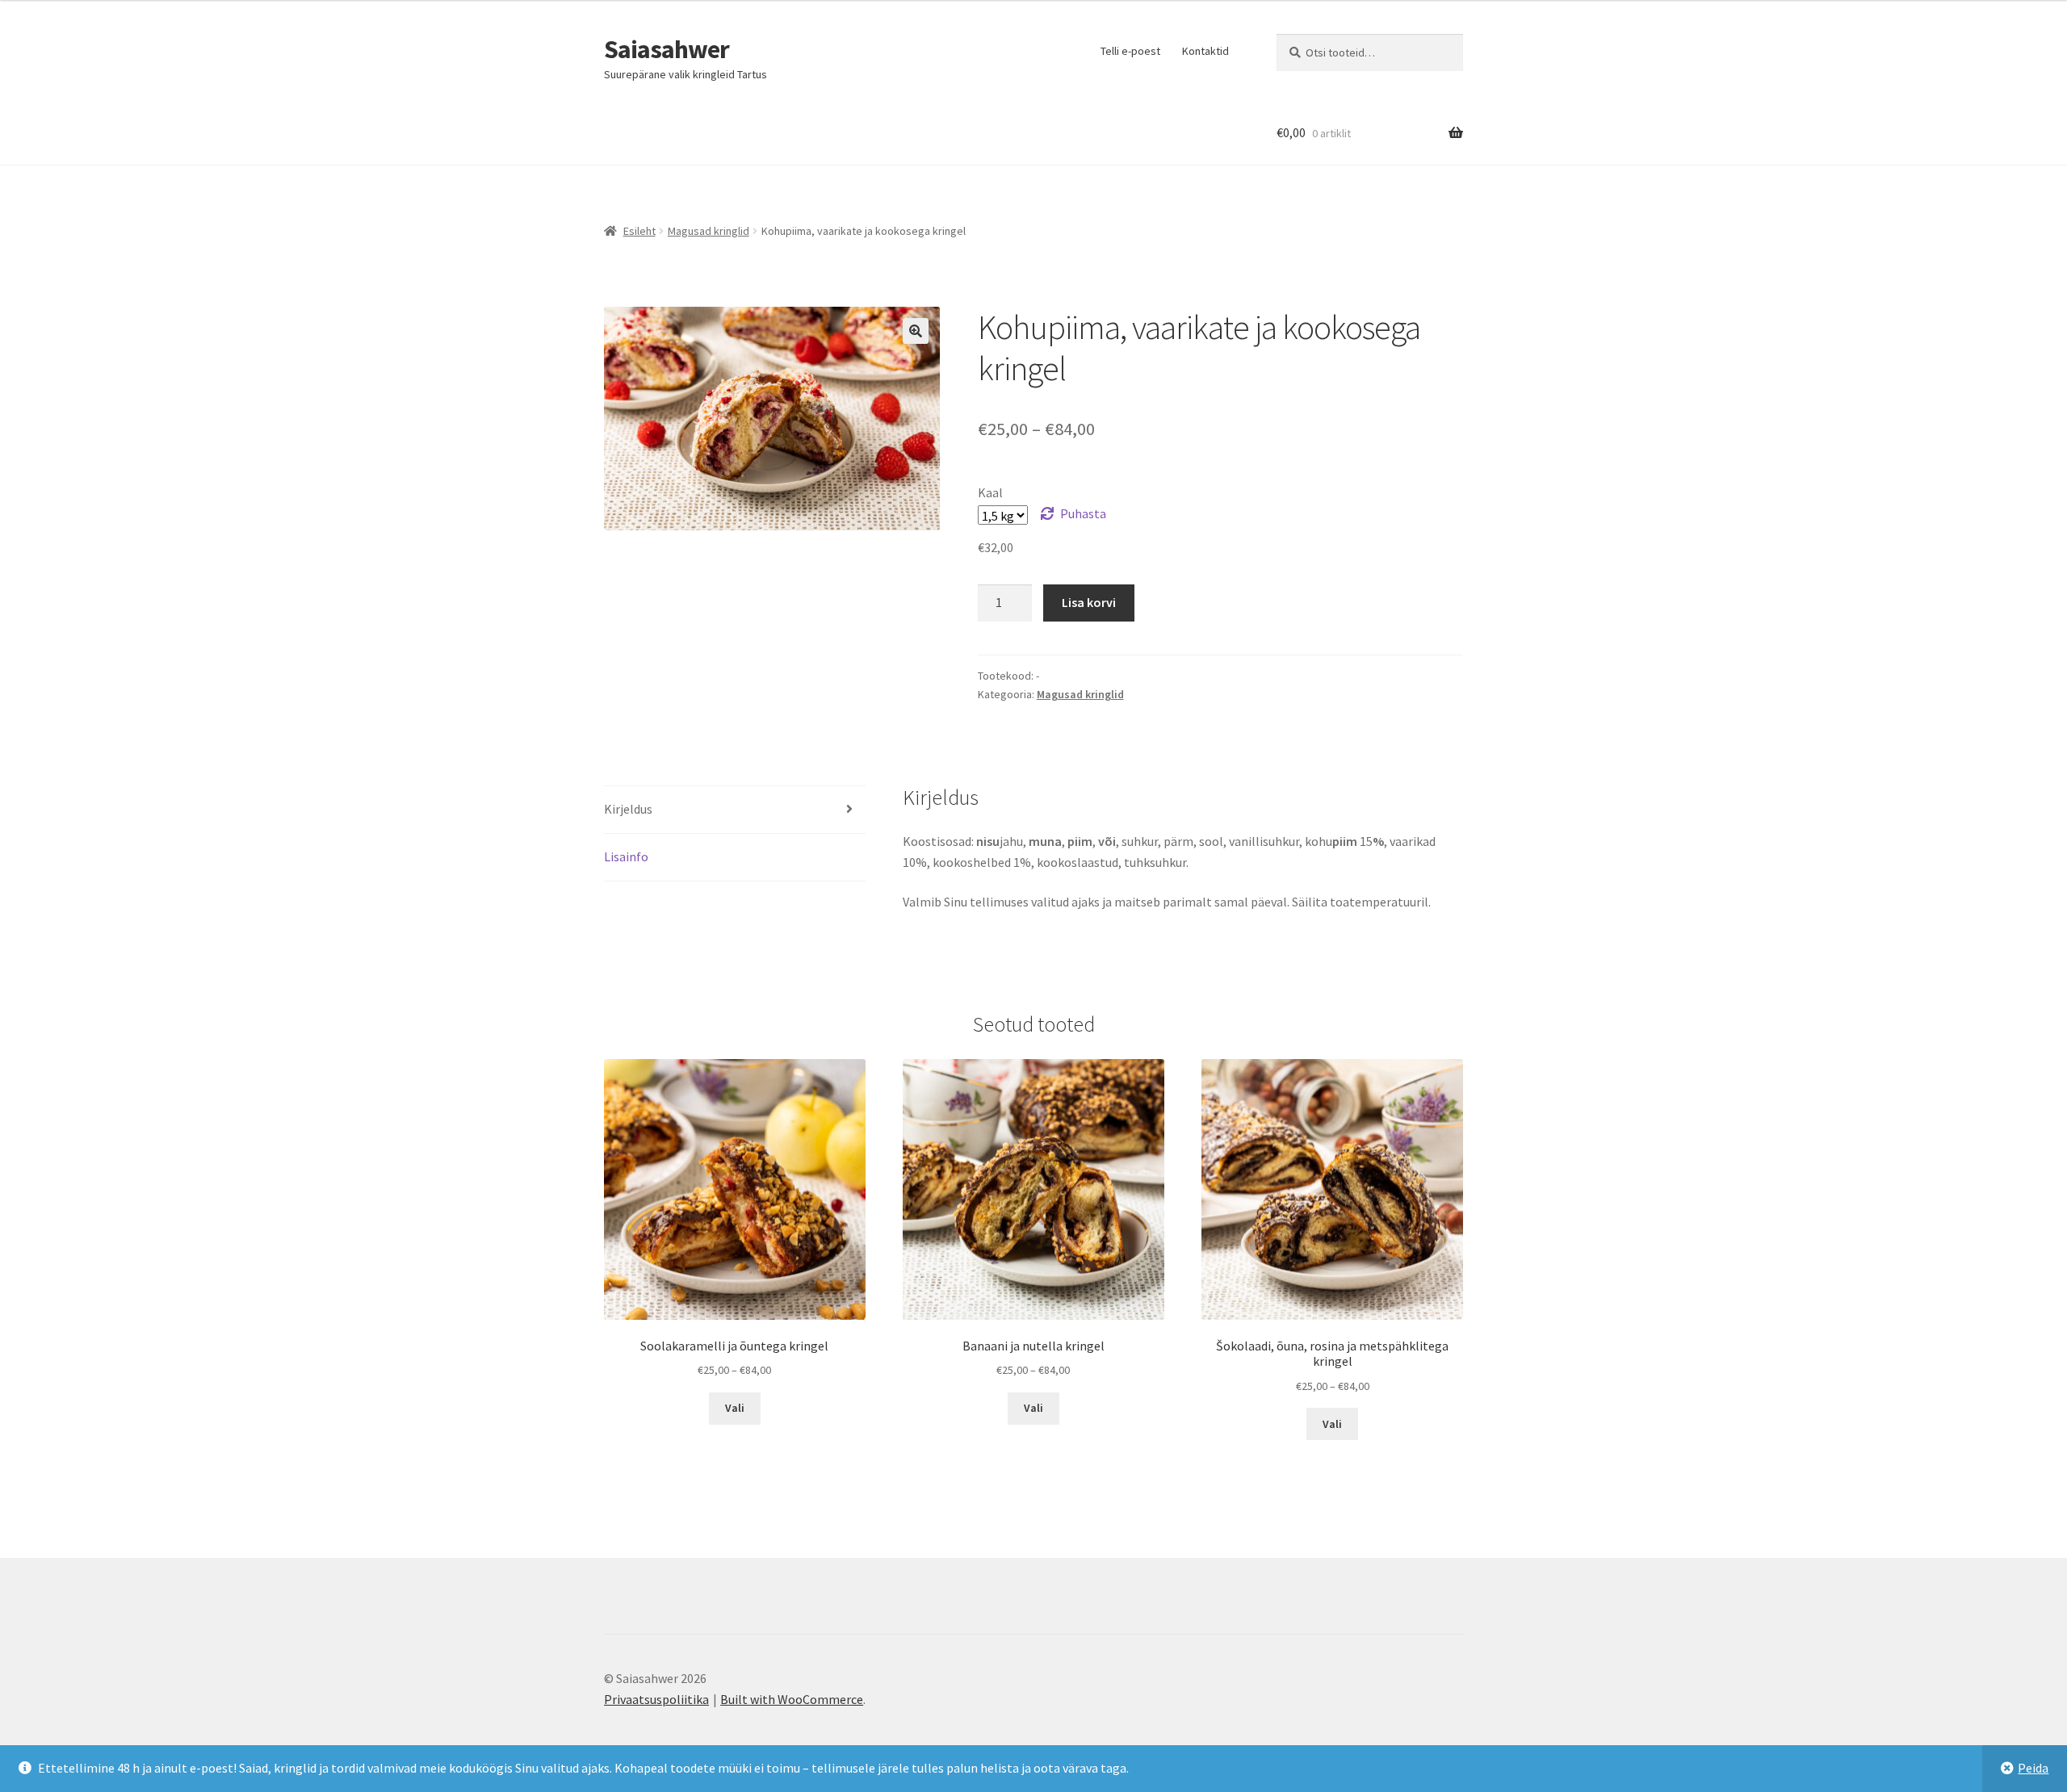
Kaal (990, 492)
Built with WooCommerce (792, 1699)
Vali (735, 1408)
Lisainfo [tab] (626, 856)
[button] (916, 331)
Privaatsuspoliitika (656, 1699)
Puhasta (1083, 513)
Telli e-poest (1130, 51)
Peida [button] (2033, 1768)
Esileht (639, 231)
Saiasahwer (667, 49)
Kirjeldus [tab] (628, 809)
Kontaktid (1205, 51)
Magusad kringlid (709, 231)
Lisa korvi (1089, 602)
